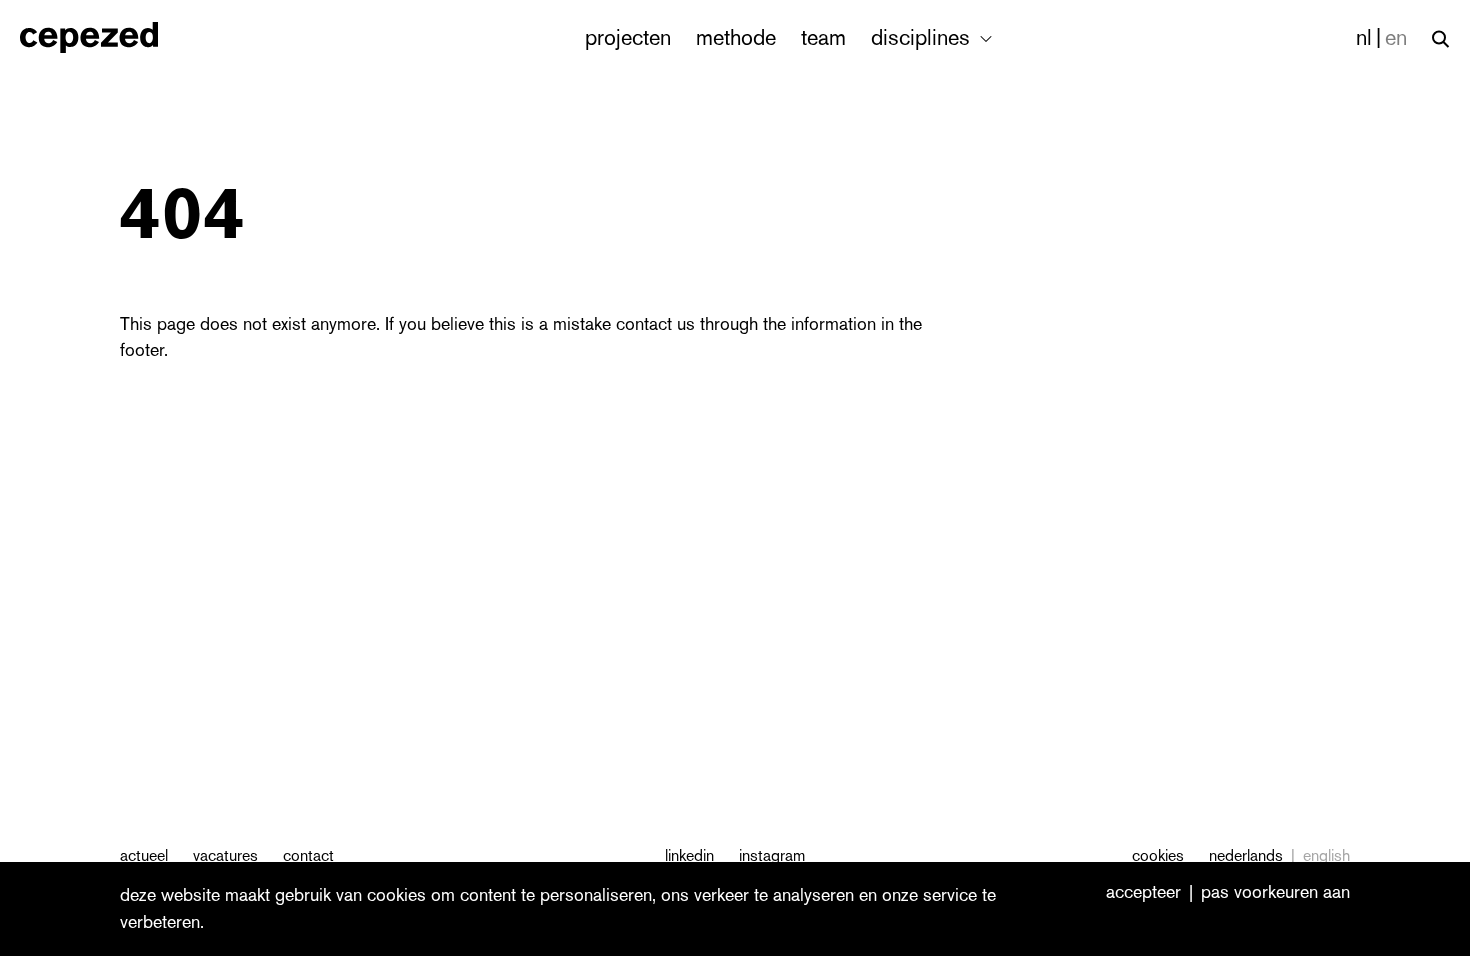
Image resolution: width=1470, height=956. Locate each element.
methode (736, 37)
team (823, 37)
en (1396, 37)
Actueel (144, 855)
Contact (308, 855)
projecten (628, 37)
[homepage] (110, 37)
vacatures (225, 855)
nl (1364, 37)
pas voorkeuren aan (1275, 893)
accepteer (1143, 893)
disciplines (923, 37)
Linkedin (689, 855)
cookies (1158, 855)
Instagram (772, 855)
